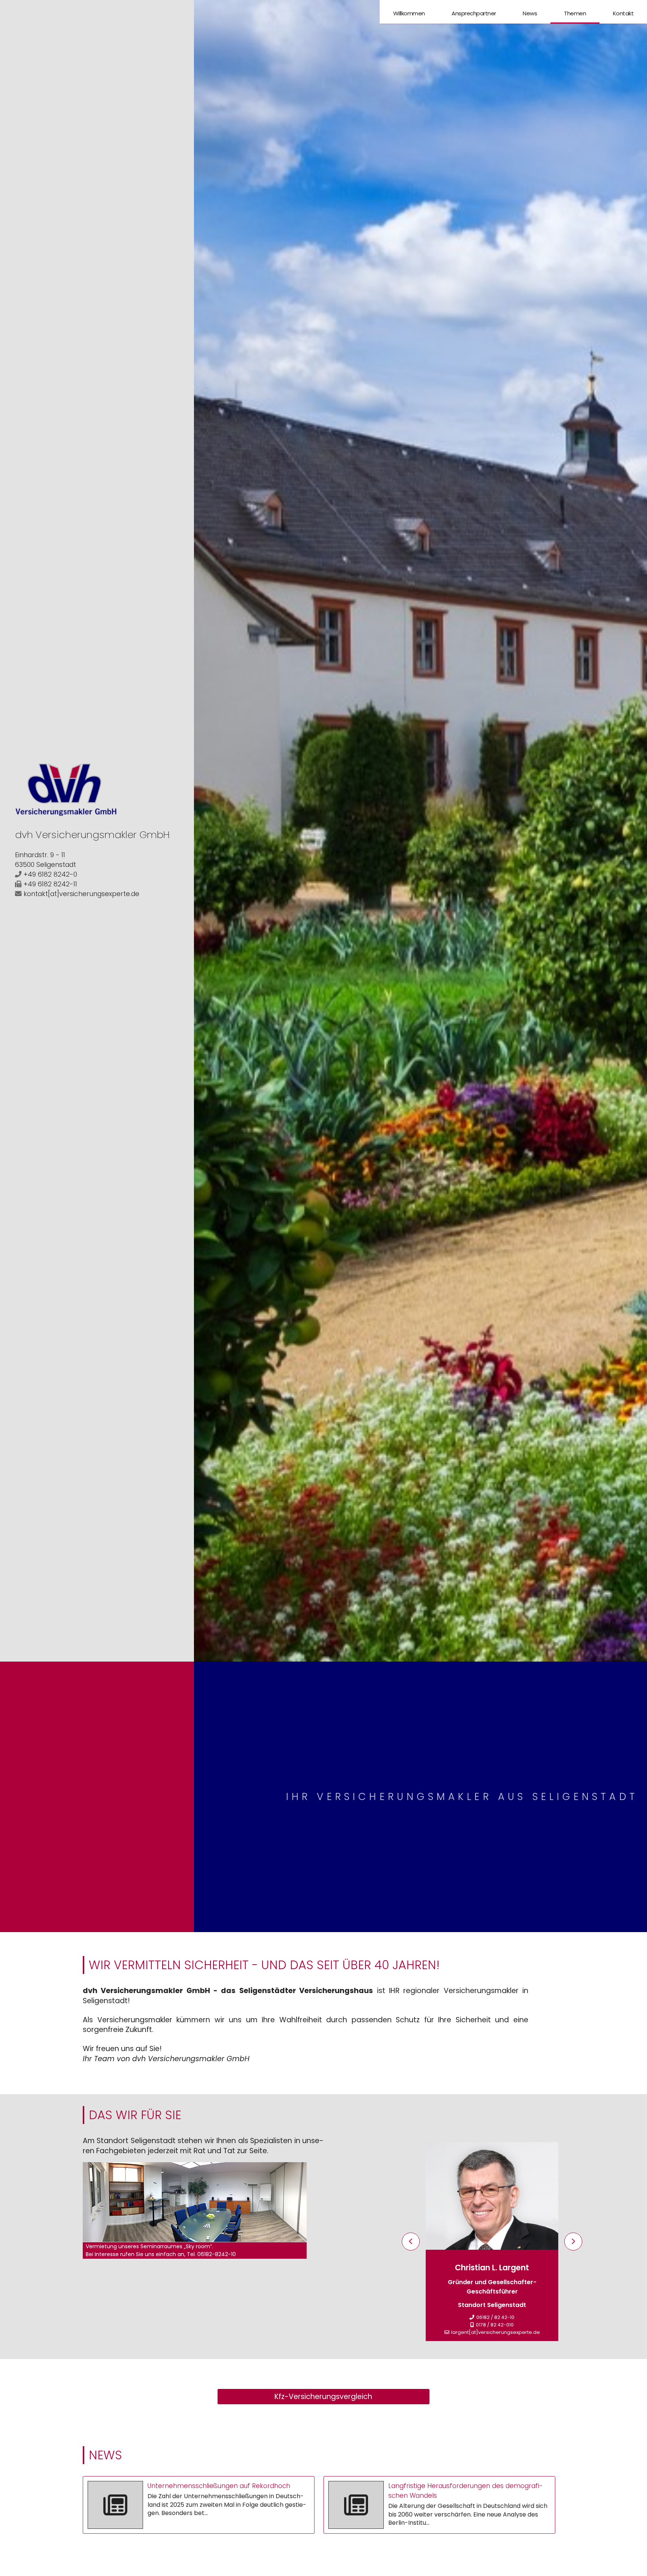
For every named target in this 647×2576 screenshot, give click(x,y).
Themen (575, 13)
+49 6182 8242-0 (50, 874)
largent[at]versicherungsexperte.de (496, 2332)
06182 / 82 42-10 (495, 2317)
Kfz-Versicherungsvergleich (323, 2397)
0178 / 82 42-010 (495, 2325)
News (530, 13)
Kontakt (623, 13)
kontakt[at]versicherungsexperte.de (81, 894)
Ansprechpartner (474, 13)
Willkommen (409, 13)
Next (573, 2242)
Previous (411, 2242)
